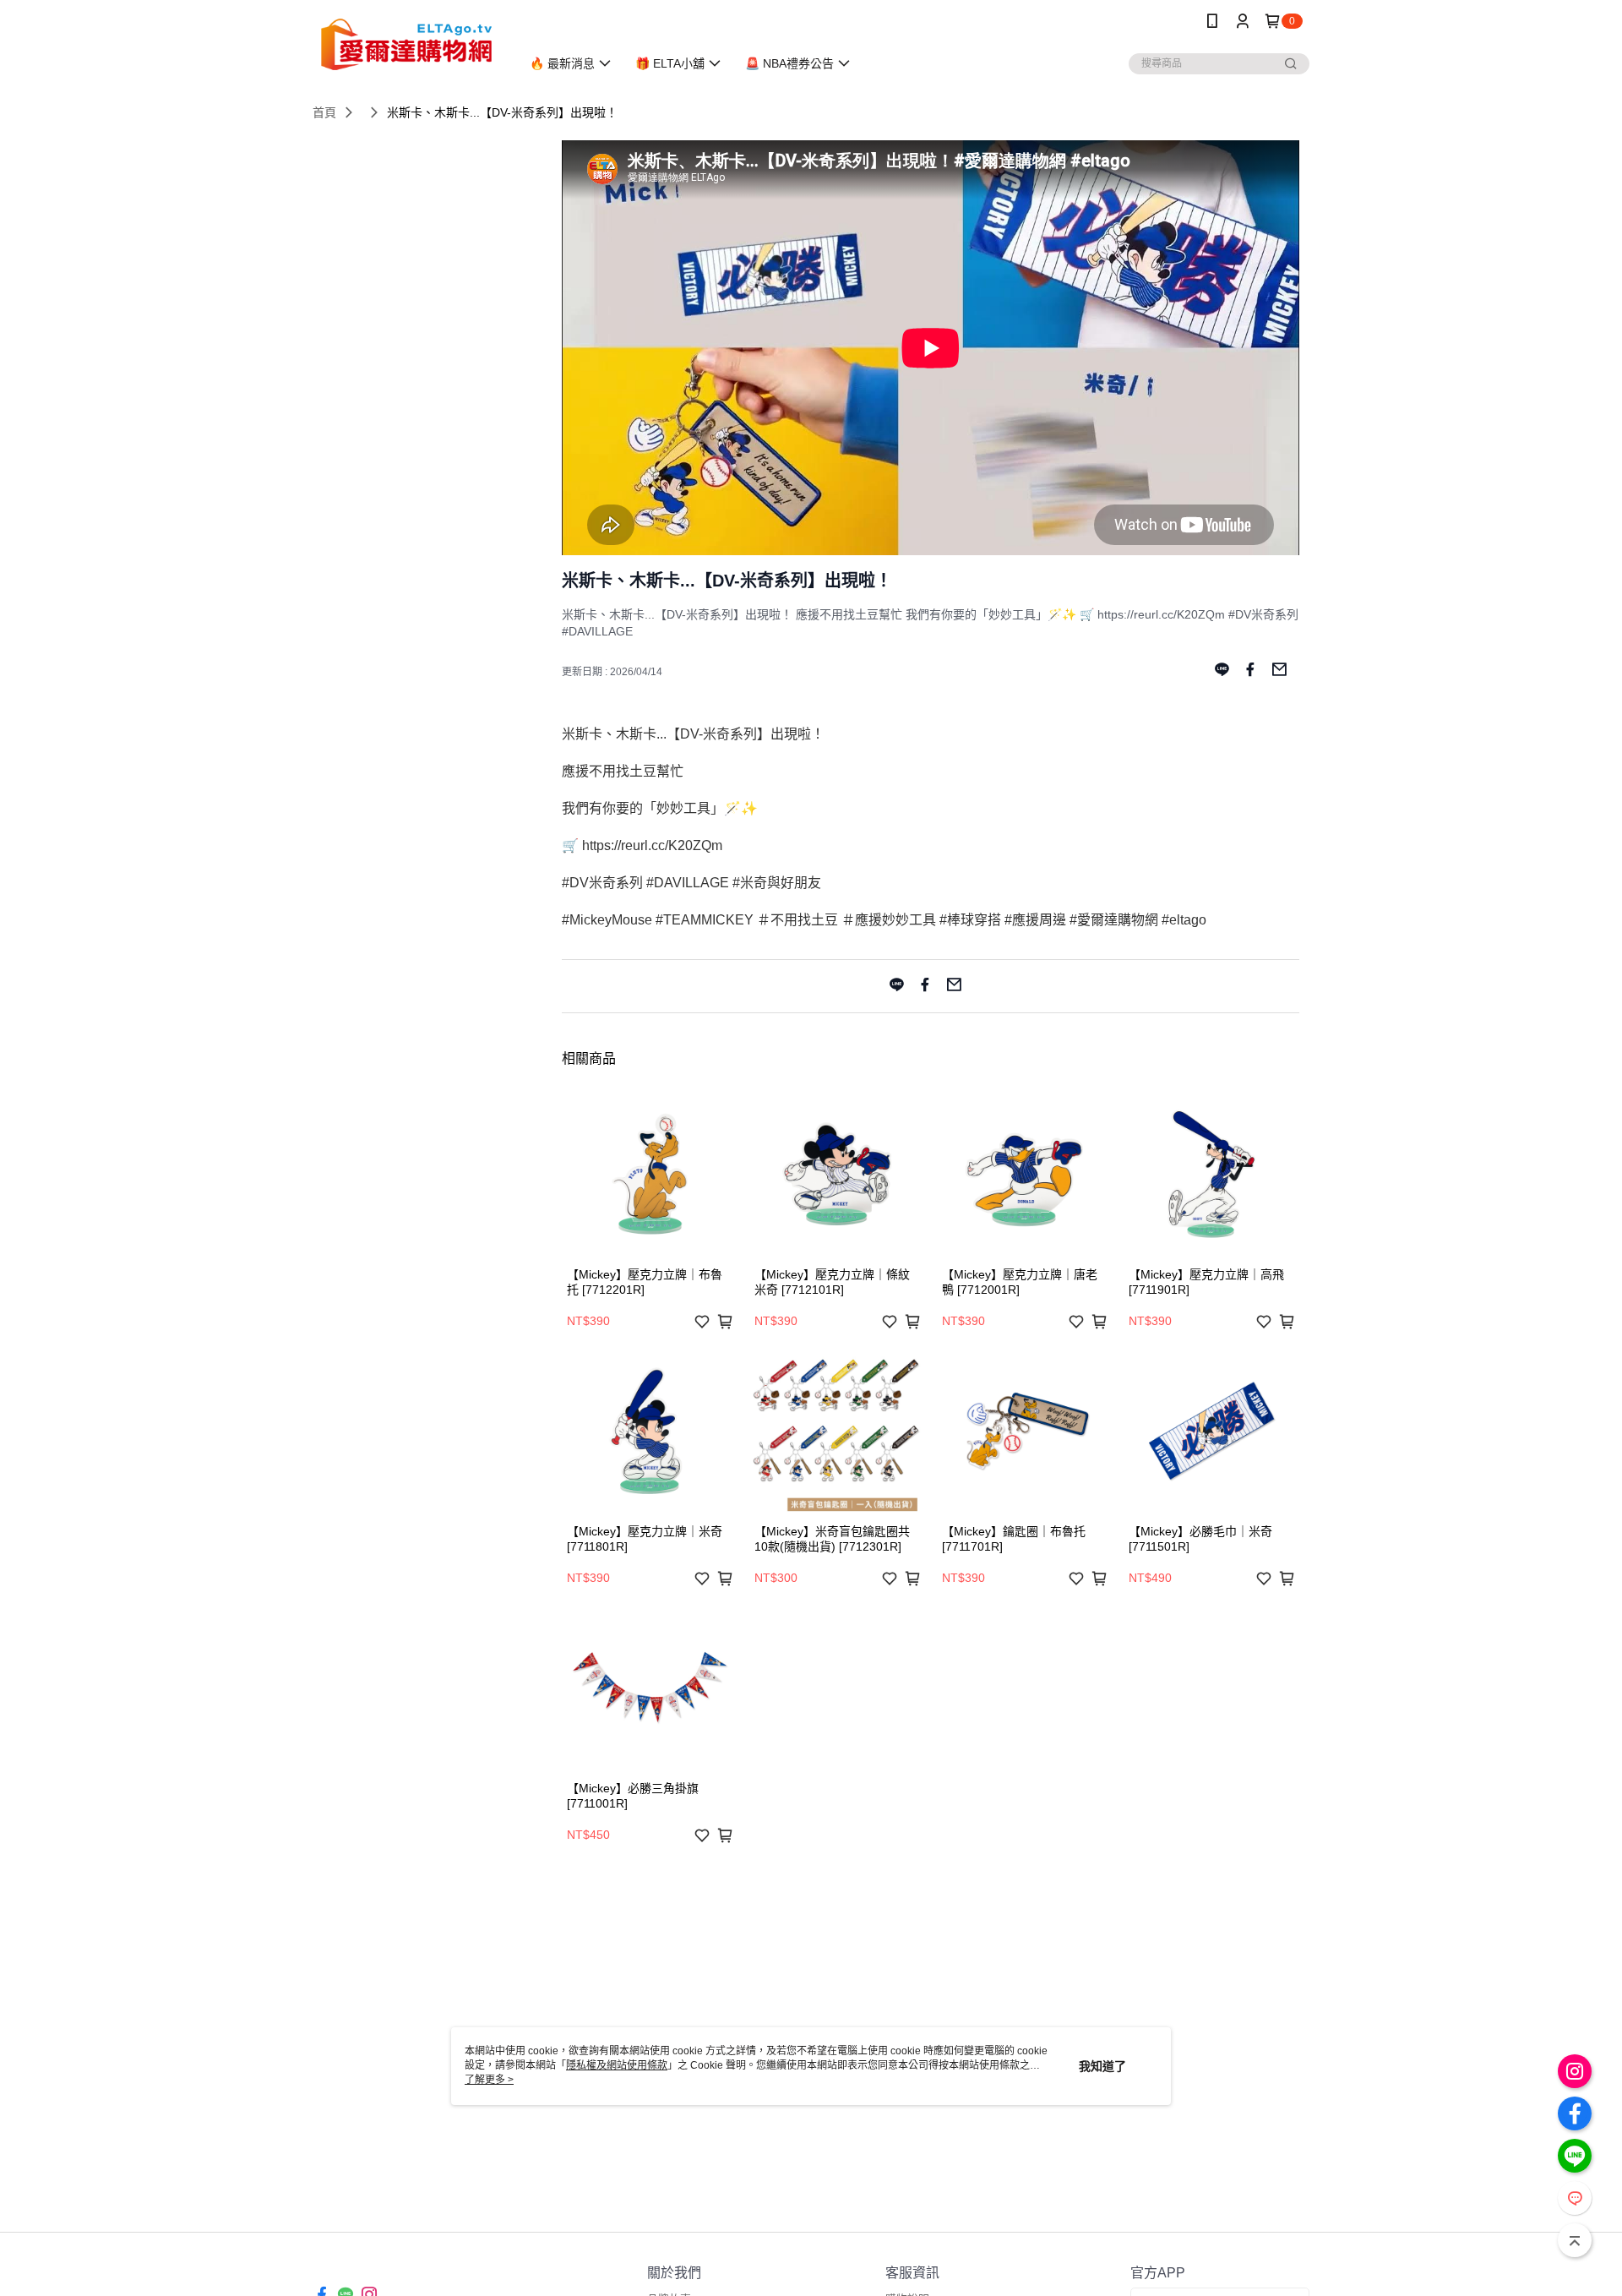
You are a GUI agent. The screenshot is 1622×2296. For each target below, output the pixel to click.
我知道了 (1102, 2066)
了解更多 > (489, 2080)
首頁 (324, 112)
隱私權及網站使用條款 (617, 2065)
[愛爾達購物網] (406, 44)
